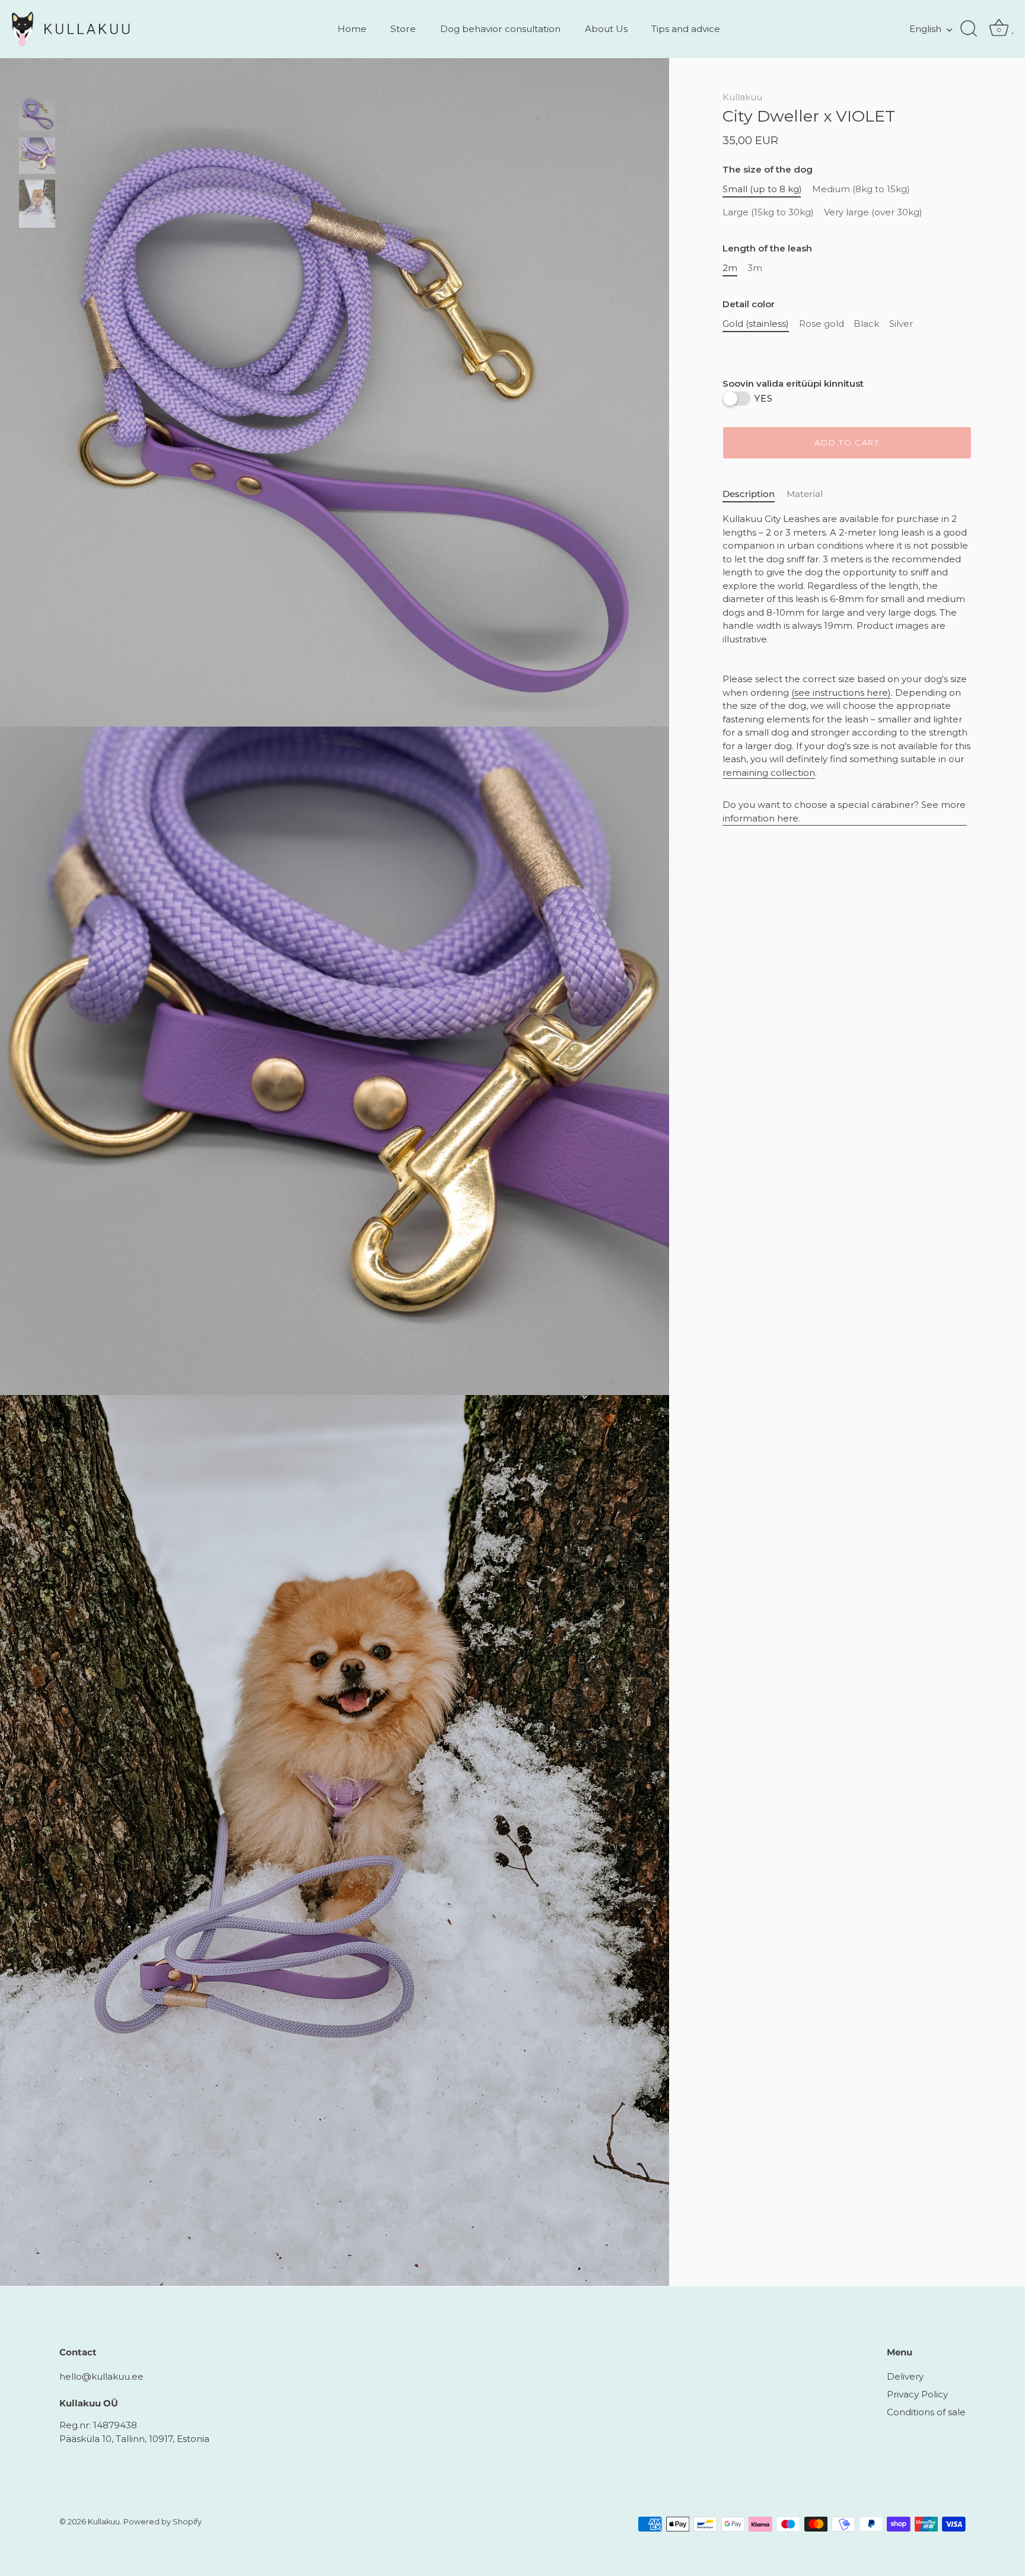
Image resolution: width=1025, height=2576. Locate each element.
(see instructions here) (841, 692)
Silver (901, 324)
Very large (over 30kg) (873, 212)
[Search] (969, 29)
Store (403, 29)
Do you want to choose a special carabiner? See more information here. (844, 811)
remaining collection (769, 772)
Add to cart (847, 442)
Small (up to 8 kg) (762, 189)
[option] (37, 115)
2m (730, 268)
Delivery (905, 2376)
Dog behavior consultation (500, 29)
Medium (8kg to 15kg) (861, 189)
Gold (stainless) (756, 324)
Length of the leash (767, 249)
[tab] (755, 494)
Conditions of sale (926, 2412)
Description (749, 493)
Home (352, 29)
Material (805, 493)
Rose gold (822, 324)
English (925, 29)
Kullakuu (742, 97)
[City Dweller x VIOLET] (37, 113)
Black (866, 324)
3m (755, 268)
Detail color (749, 304)
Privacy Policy (917, 2394)
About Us (606, 29)
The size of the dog (768, 170)
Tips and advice (686, 29)
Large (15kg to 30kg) (768, 212)
